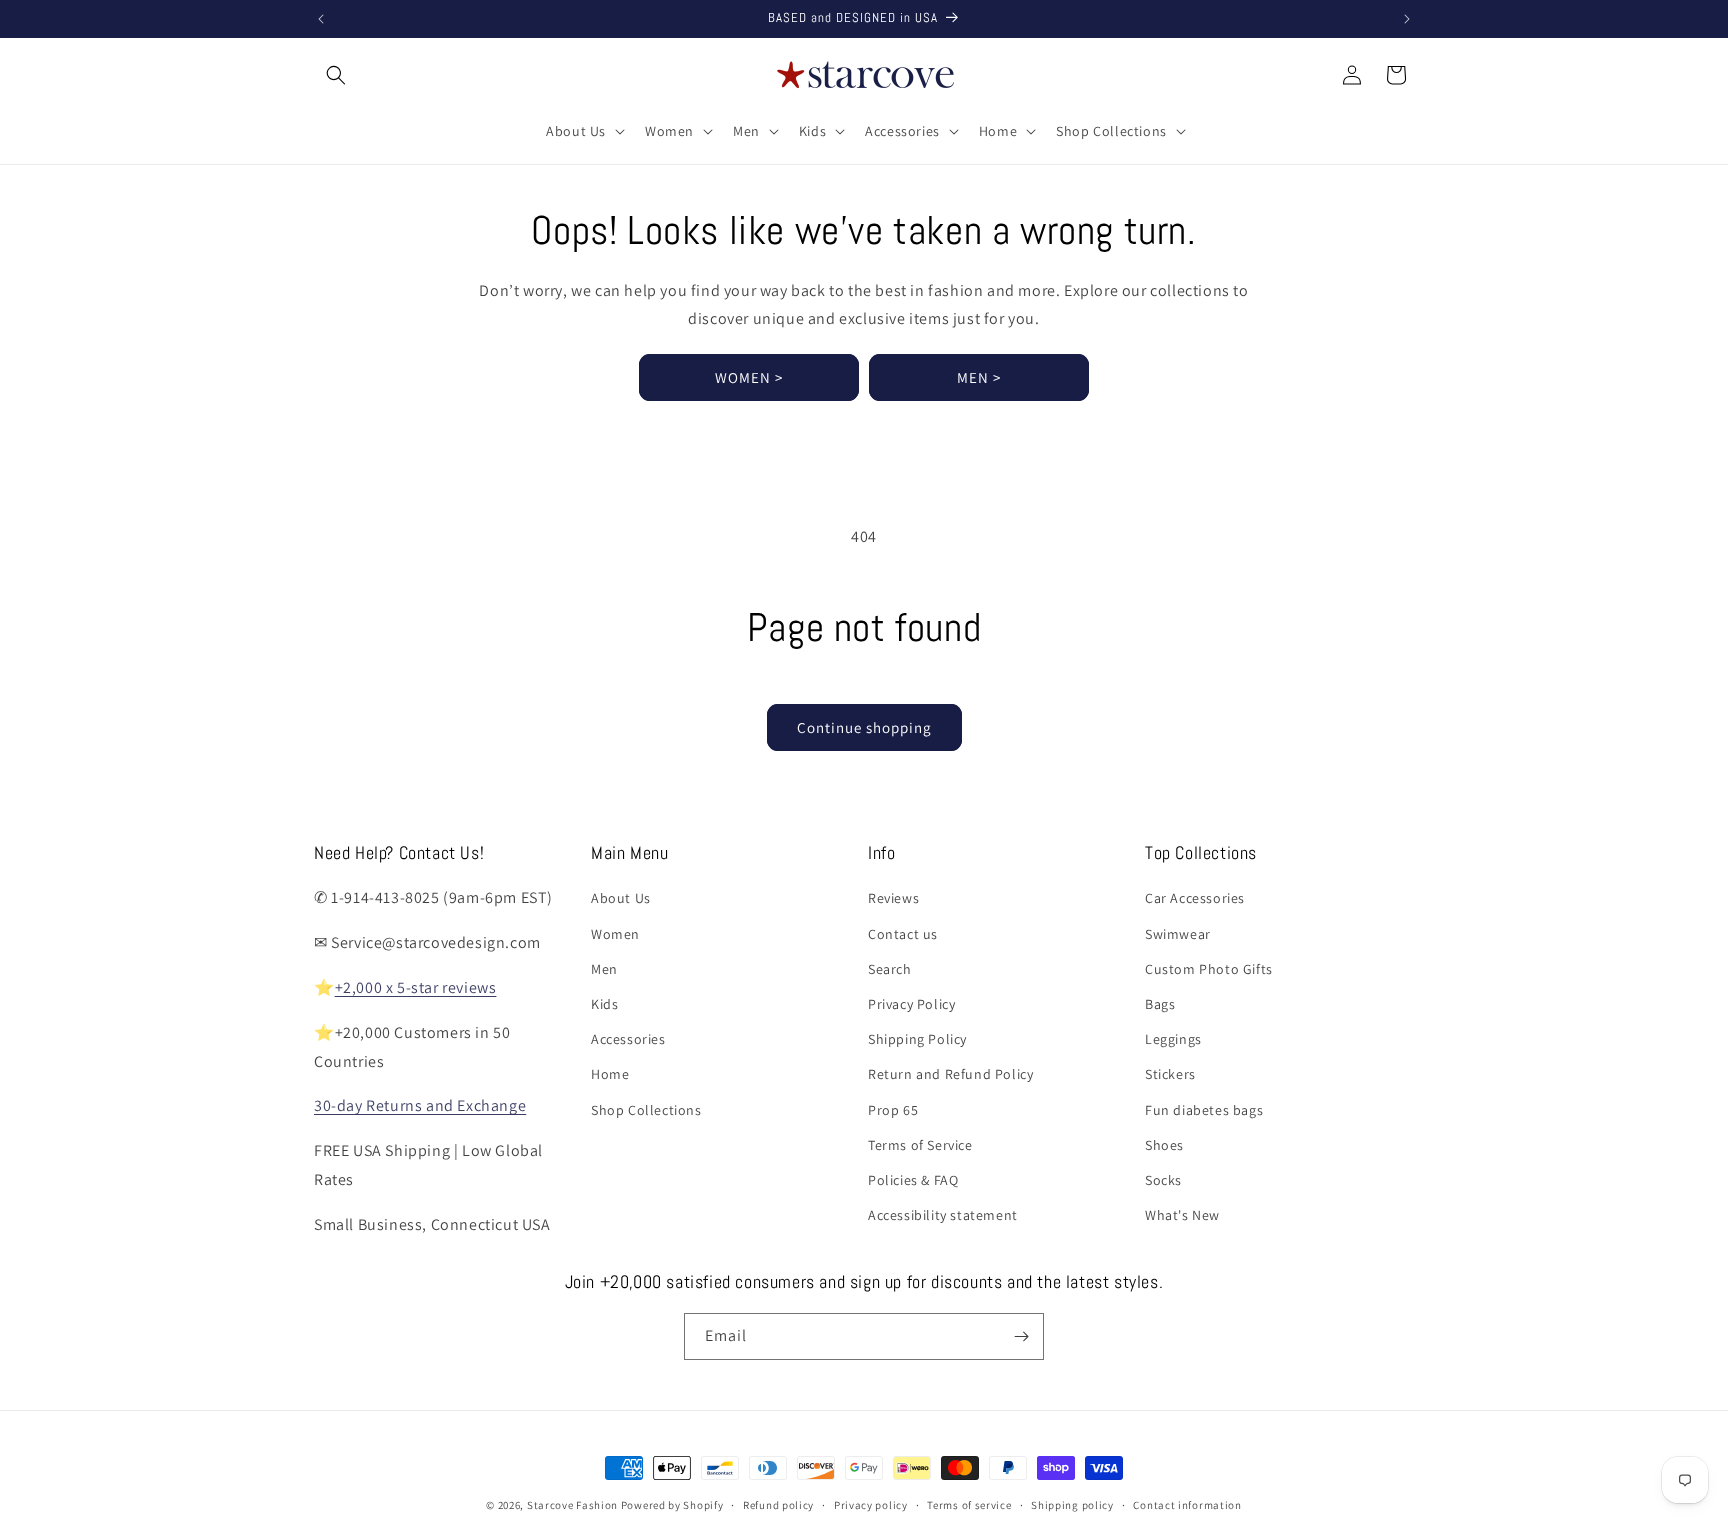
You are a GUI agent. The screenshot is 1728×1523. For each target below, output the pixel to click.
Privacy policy (871, 1505)
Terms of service (969, 1505)
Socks (1163, 1180)
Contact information (1187, 1505)
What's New (1182, 1215)
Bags (1160, 1004)
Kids (604, 1004)
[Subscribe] (1021, 1336)
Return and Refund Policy (950, 1074)
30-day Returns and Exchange (420, 1105)
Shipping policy (1072, 1505)
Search (890, 969)
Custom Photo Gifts (1209, 969)
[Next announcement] (1407, 19)
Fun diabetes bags (1204, 1110)
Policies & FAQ (913, 1180)
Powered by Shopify (672, 1505)
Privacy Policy (911, 1004)
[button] (336, 75)
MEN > (979, 377)
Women (615, 934)
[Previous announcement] (321, 19)
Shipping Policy (917, 1039)
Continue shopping (864, 727)
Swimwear (1178, 934)
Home (610, 1074)
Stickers (1170, 1074)
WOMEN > (749, 377)
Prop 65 (893, 1110)
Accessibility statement (943, 1215)
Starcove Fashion (572, 1505)
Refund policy (778, 1505)
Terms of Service (920, 1145)
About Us (621, 898)
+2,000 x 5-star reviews (416, 987)
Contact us (903, 934)
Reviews (893, 898)
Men (604, 969)
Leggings (1173, 1039)
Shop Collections (646, 1110)
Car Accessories (1195, 898)
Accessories (628, 1039)
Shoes (1164, 1145)
